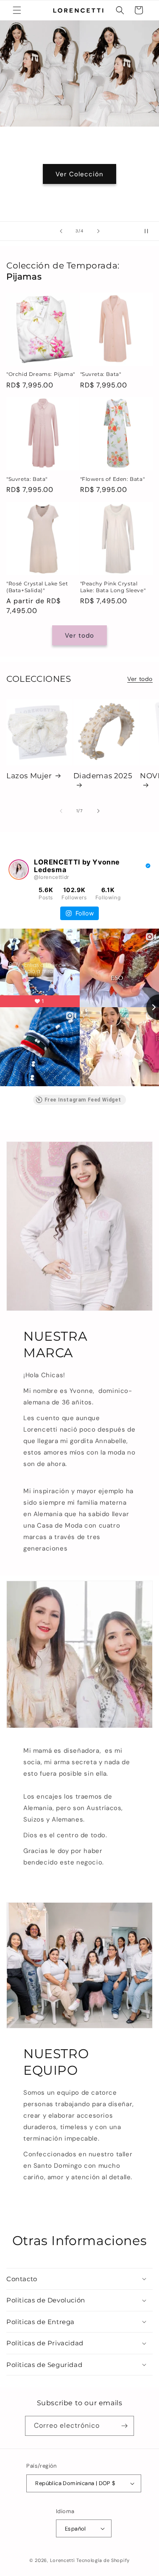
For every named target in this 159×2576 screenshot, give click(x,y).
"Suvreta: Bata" (101, 374)
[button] (17, 10)
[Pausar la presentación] (150, 231)
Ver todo (79, 636)
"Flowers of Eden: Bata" (113, 479)
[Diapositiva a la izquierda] (61, 811)
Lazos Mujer (29, 776)
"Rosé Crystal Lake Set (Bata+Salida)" (37, 587)
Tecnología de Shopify (103, 2560)
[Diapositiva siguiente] (98, 231)
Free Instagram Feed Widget (83, 1100)
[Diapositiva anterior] (61, 231)
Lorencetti (63, 2560)
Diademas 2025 (103, 776)
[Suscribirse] (124, 2426)
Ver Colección (79, 174)
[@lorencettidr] (19, 870)
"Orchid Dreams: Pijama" (41, 374)
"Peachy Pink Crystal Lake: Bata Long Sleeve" (113, 587)
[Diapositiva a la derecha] (98, 811)
